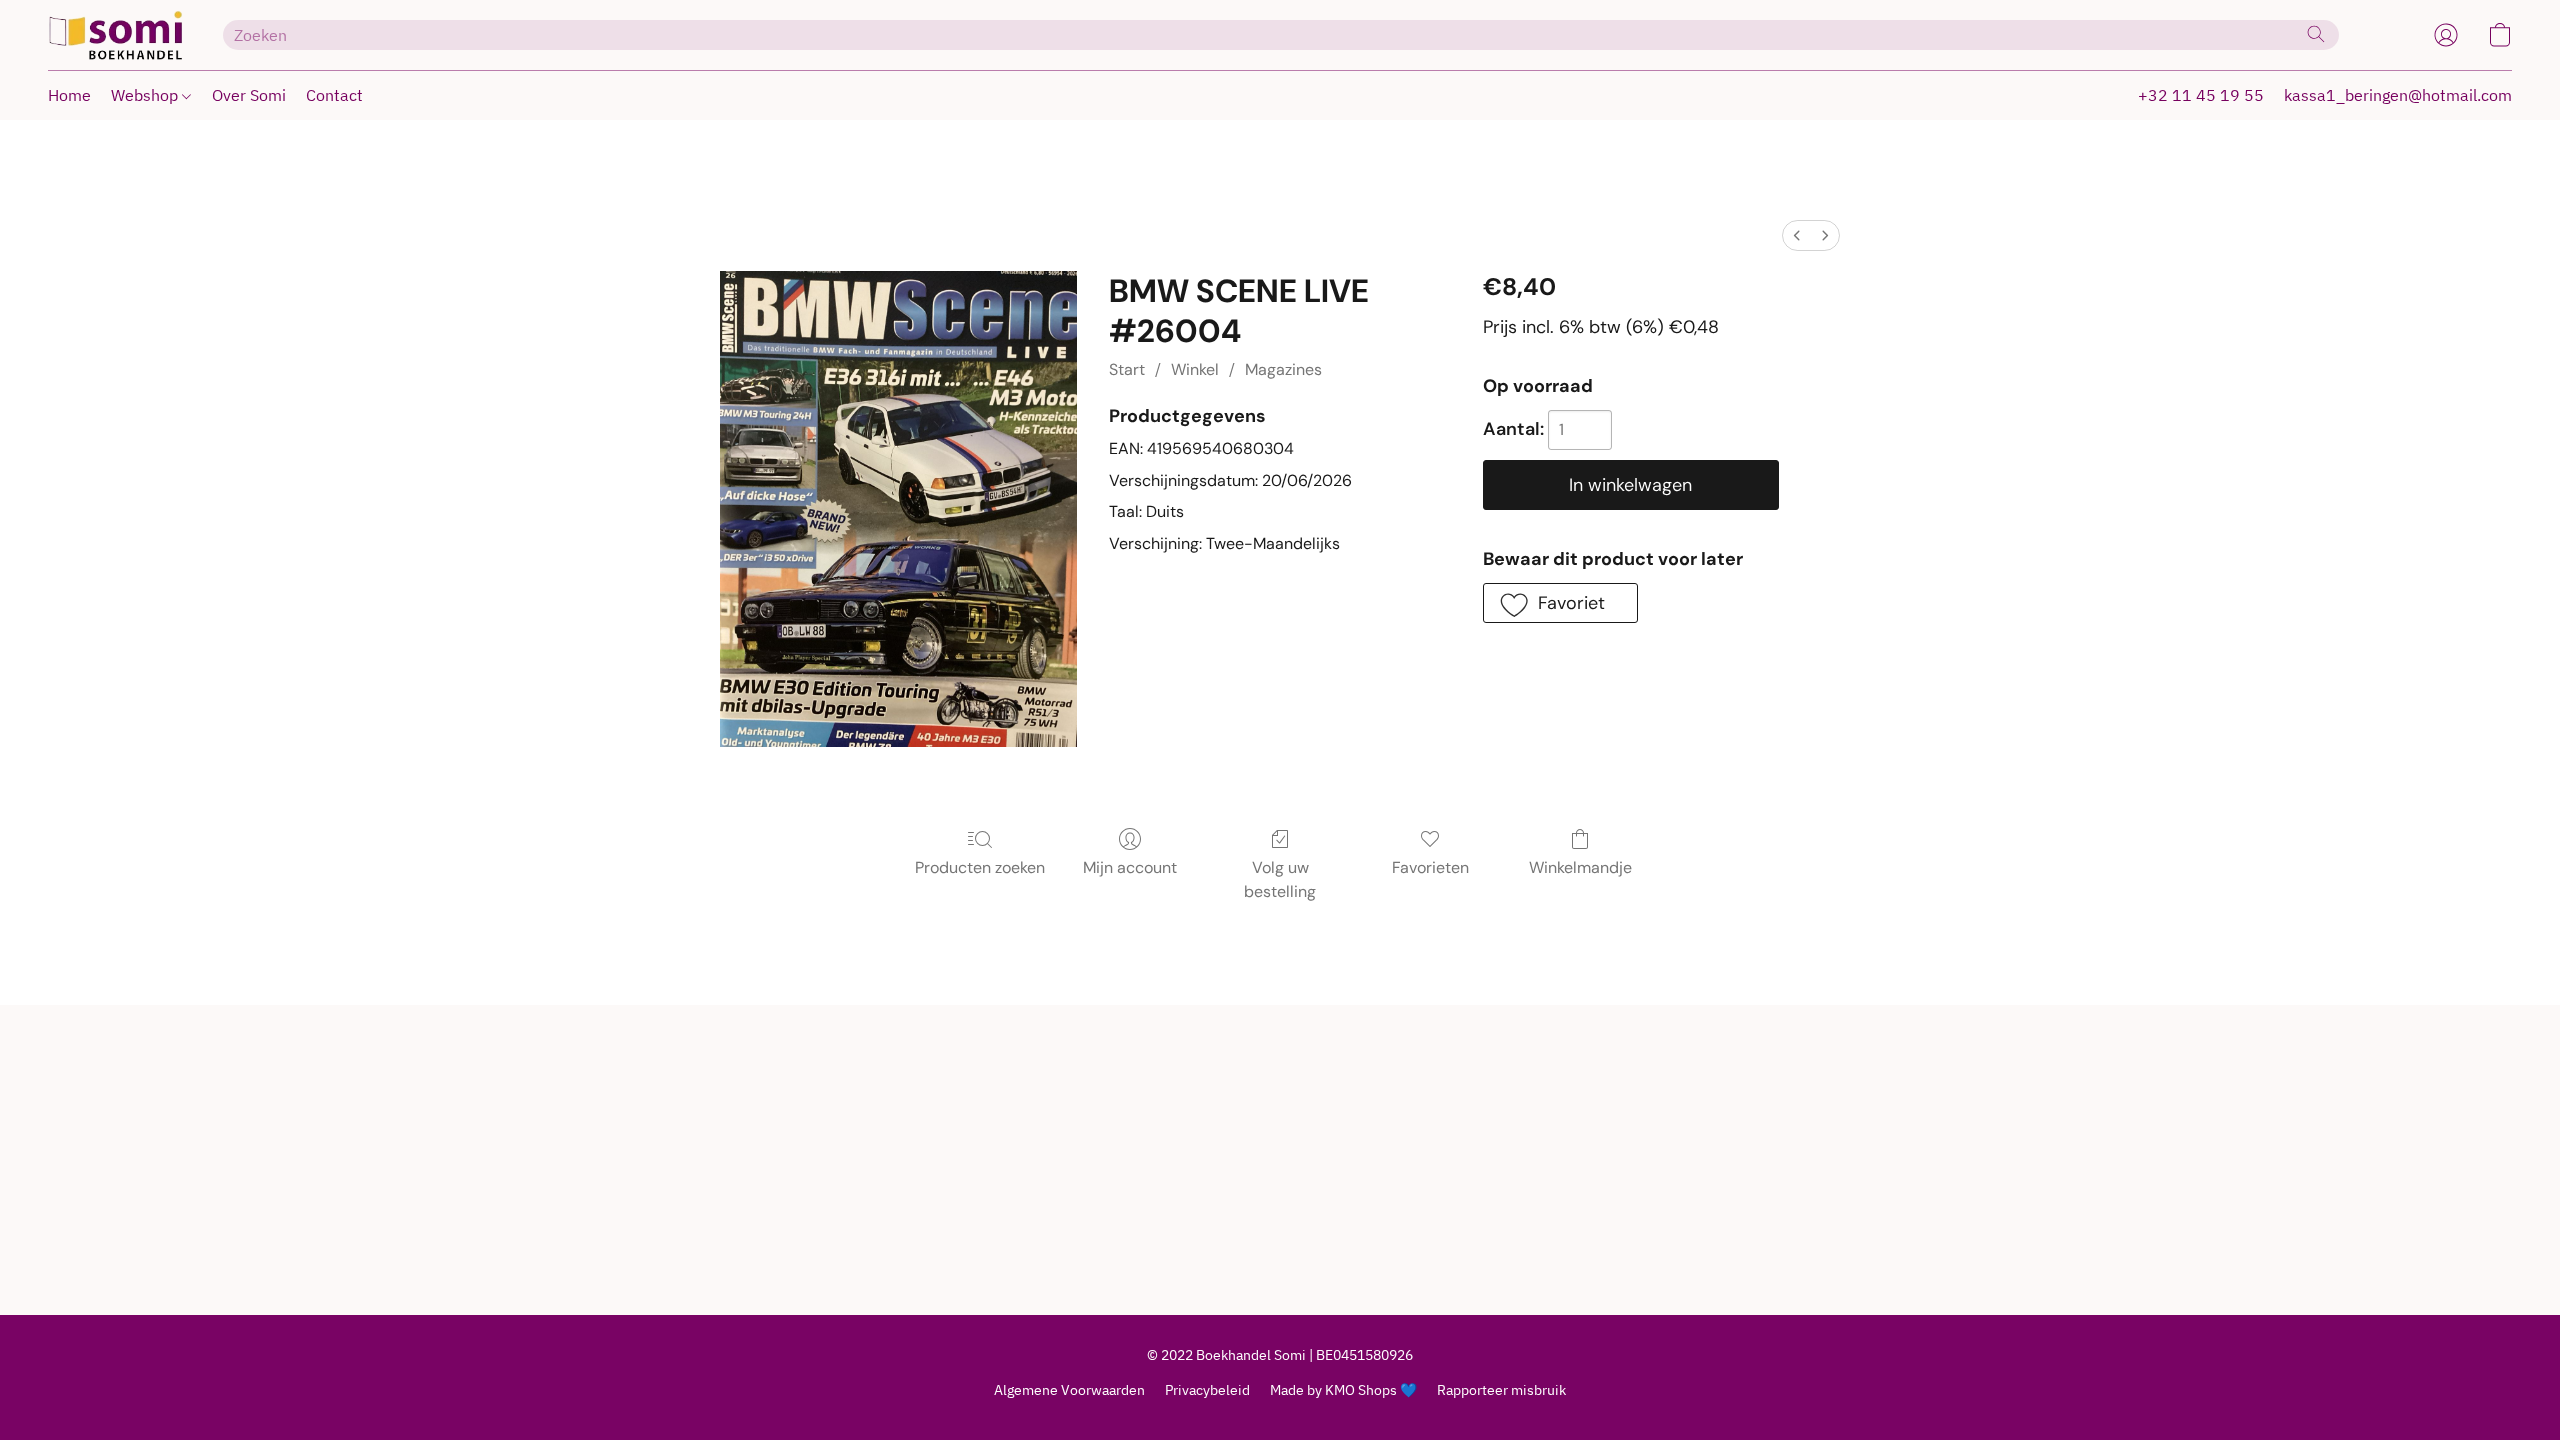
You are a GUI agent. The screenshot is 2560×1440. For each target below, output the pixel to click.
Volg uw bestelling (1280, 879)
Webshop (146, 95)
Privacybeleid (1207, 1390)
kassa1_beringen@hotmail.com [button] (2398, 95)
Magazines (1283, 369)
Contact (334, 95)
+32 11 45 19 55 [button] (2201, 95)
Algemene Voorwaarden (1069, 1390)
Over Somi (249, 95)
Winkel (1195, 369)
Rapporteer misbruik (1501, 1390)
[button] (115, 35)
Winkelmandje (1580, 867)
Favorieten (1430, 867)
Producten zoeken (980, 867)
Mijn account (1130, 867)
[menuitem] (1797, 235)
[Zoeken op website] (2316, 34)
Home (69, 95)
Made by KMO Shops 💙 (1343, 1390)
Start (1127, 369)
